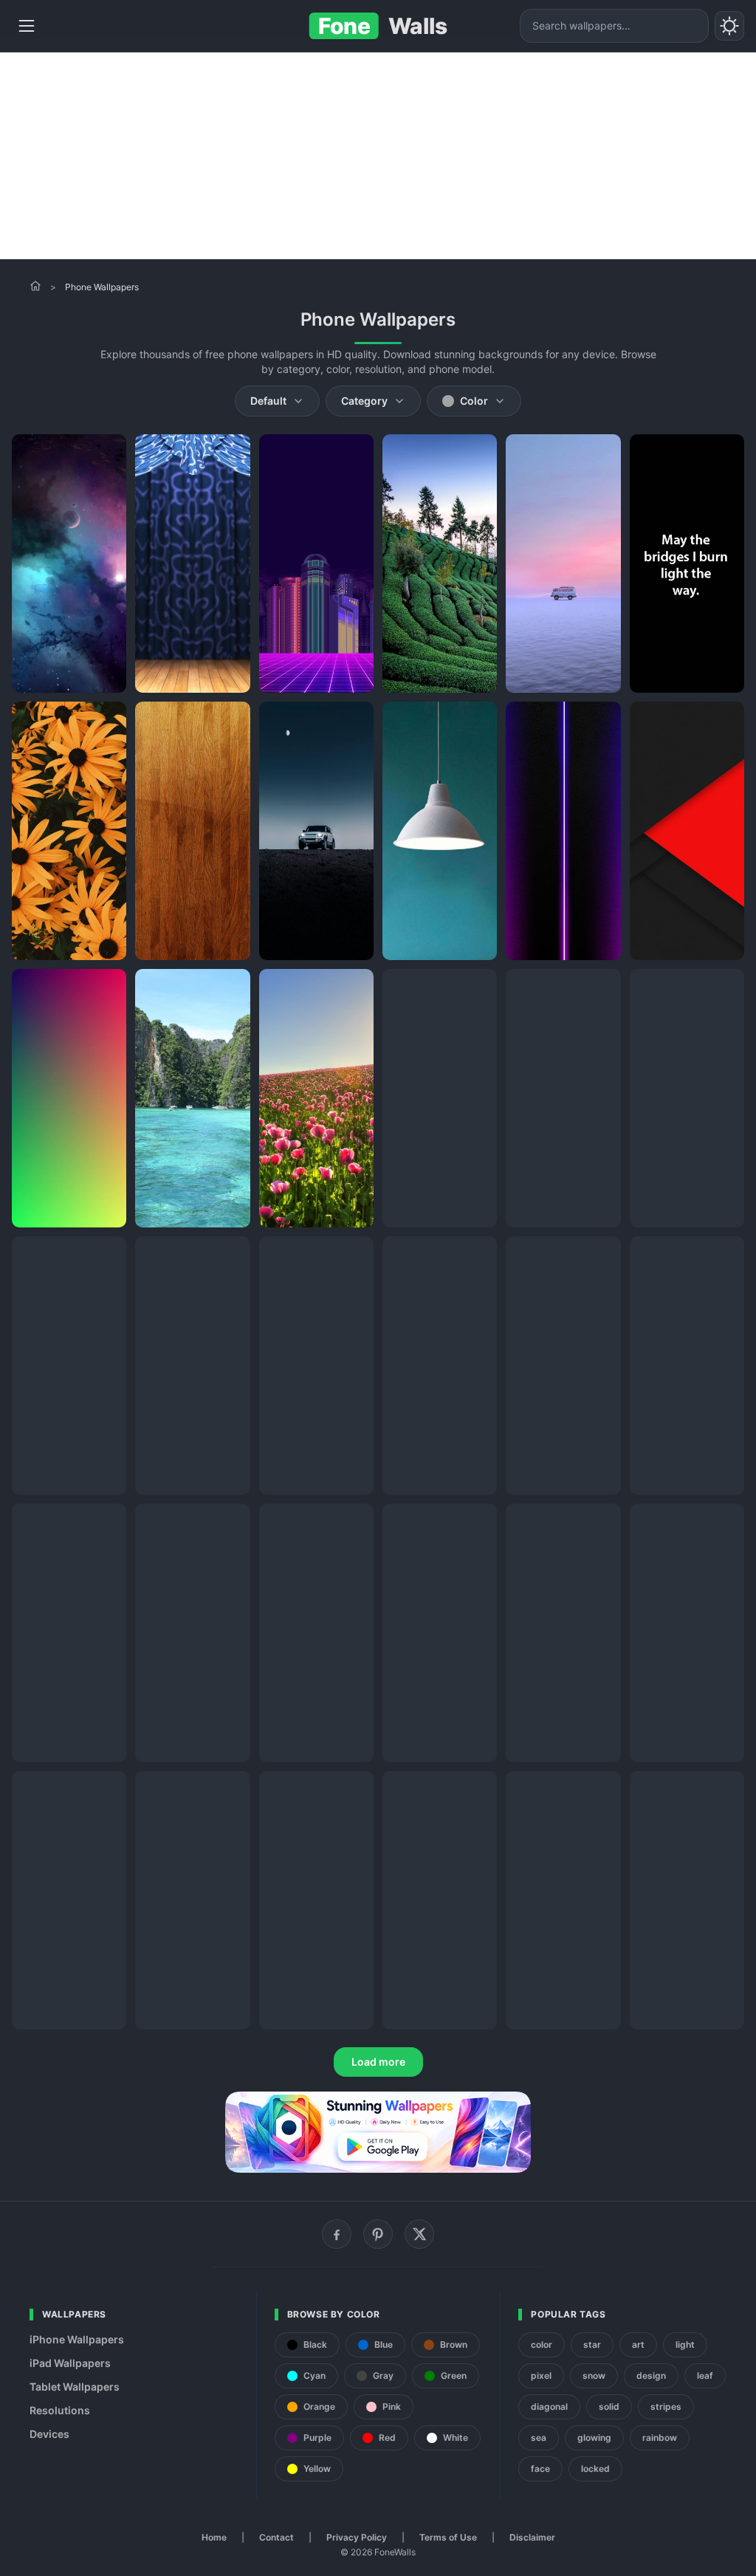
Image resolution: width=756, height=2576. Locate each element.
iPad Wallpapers (70, 2363)
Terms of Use (448, 2537)
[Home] (35, 286)
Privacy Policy (357, 2537)
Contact (276, 2537)
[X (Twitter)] (419, 2234)
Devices (49, 2434)
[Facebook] (337, 2234)
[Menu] (27, 26)
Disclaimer (532, 2537)
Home (214, 2537)
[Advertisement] (378, 156)
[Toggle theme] (729, 26)
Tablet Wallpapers (75, 2387)
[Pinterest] (378, 2234)
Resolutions (60, 2410)
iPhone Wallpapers (77, 2339)
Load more (378, 2062)
